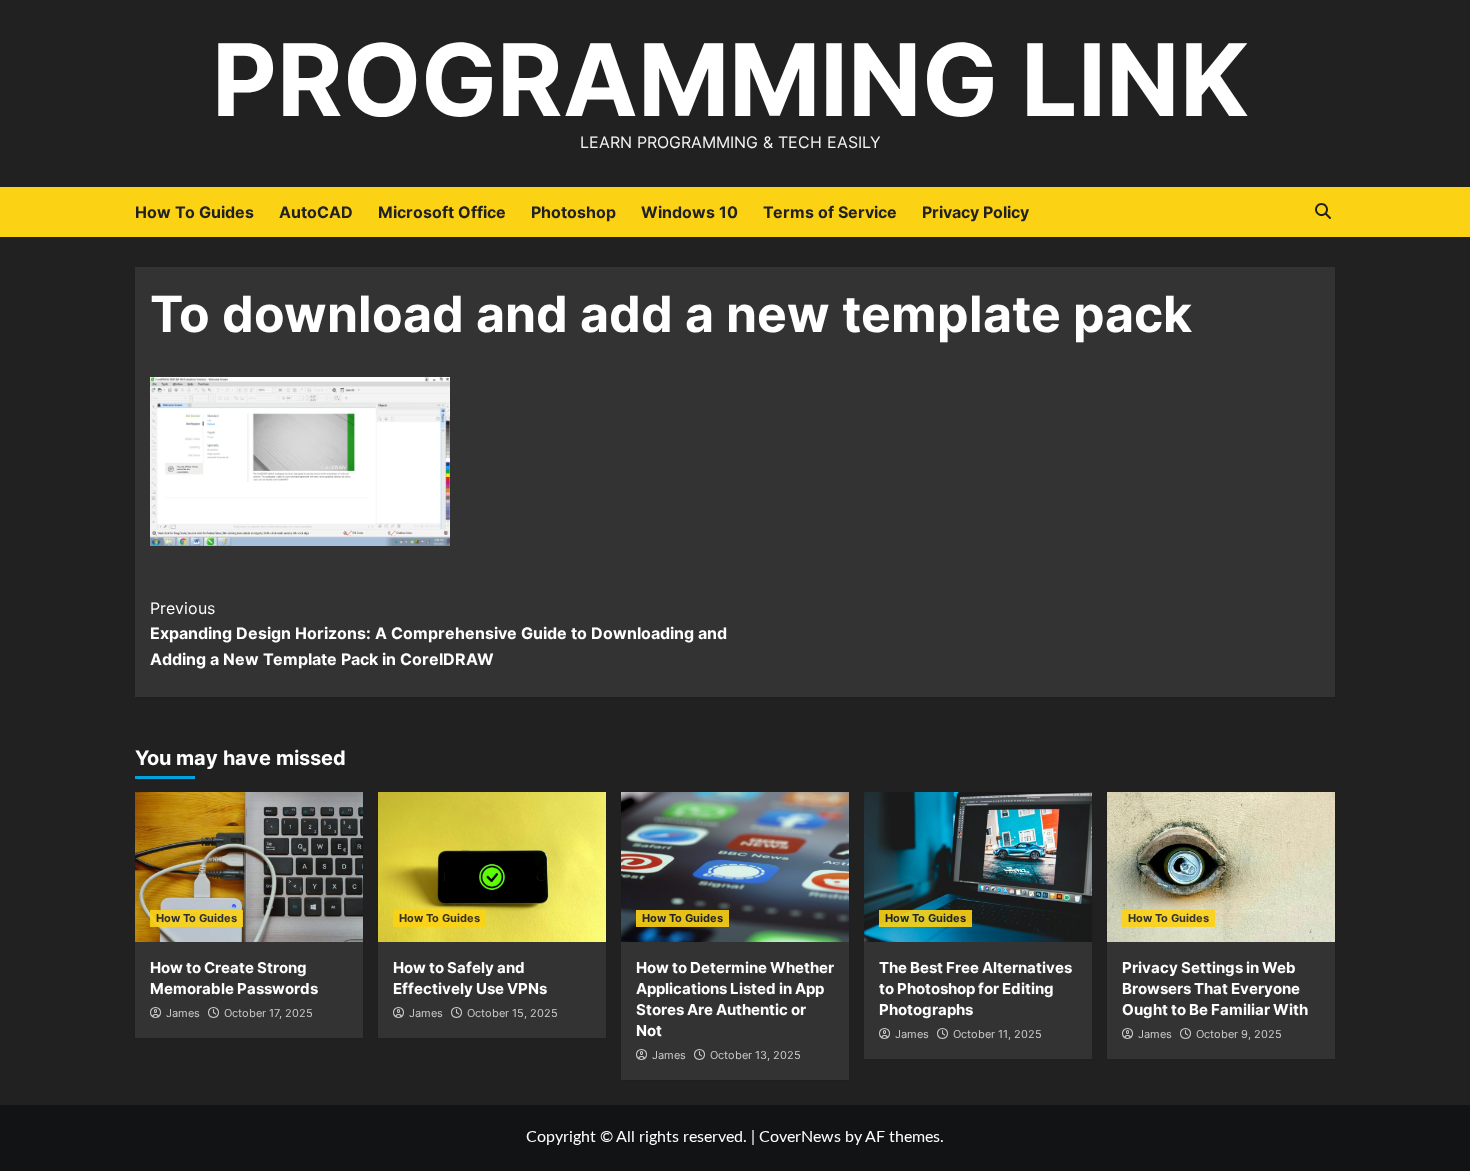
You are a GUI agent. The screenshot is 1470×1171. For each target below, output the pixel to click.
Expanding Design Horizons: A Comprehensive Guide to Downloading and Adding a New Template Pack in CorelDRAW (438, 633)
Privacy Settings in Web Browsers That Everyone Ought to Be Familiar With (1215, 988)
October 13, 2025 (755, 1055)
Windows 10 (689, 212)
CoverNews (800, 1137)
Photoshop (573, 212)
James (183, 1013)
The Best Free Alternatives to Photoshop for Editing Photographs (975, 988)
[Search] (1322, 211)
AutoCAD (316, 212)
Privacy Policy (975, 212)
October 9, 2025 (1239, 1034)
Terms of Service (830, 212)
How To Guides (194, 212)
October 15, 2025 (512, 1013)
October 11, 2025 (997, 1034)
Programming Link (730, 79)
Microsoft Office (442, 212)
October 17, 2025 (268, 1013)
